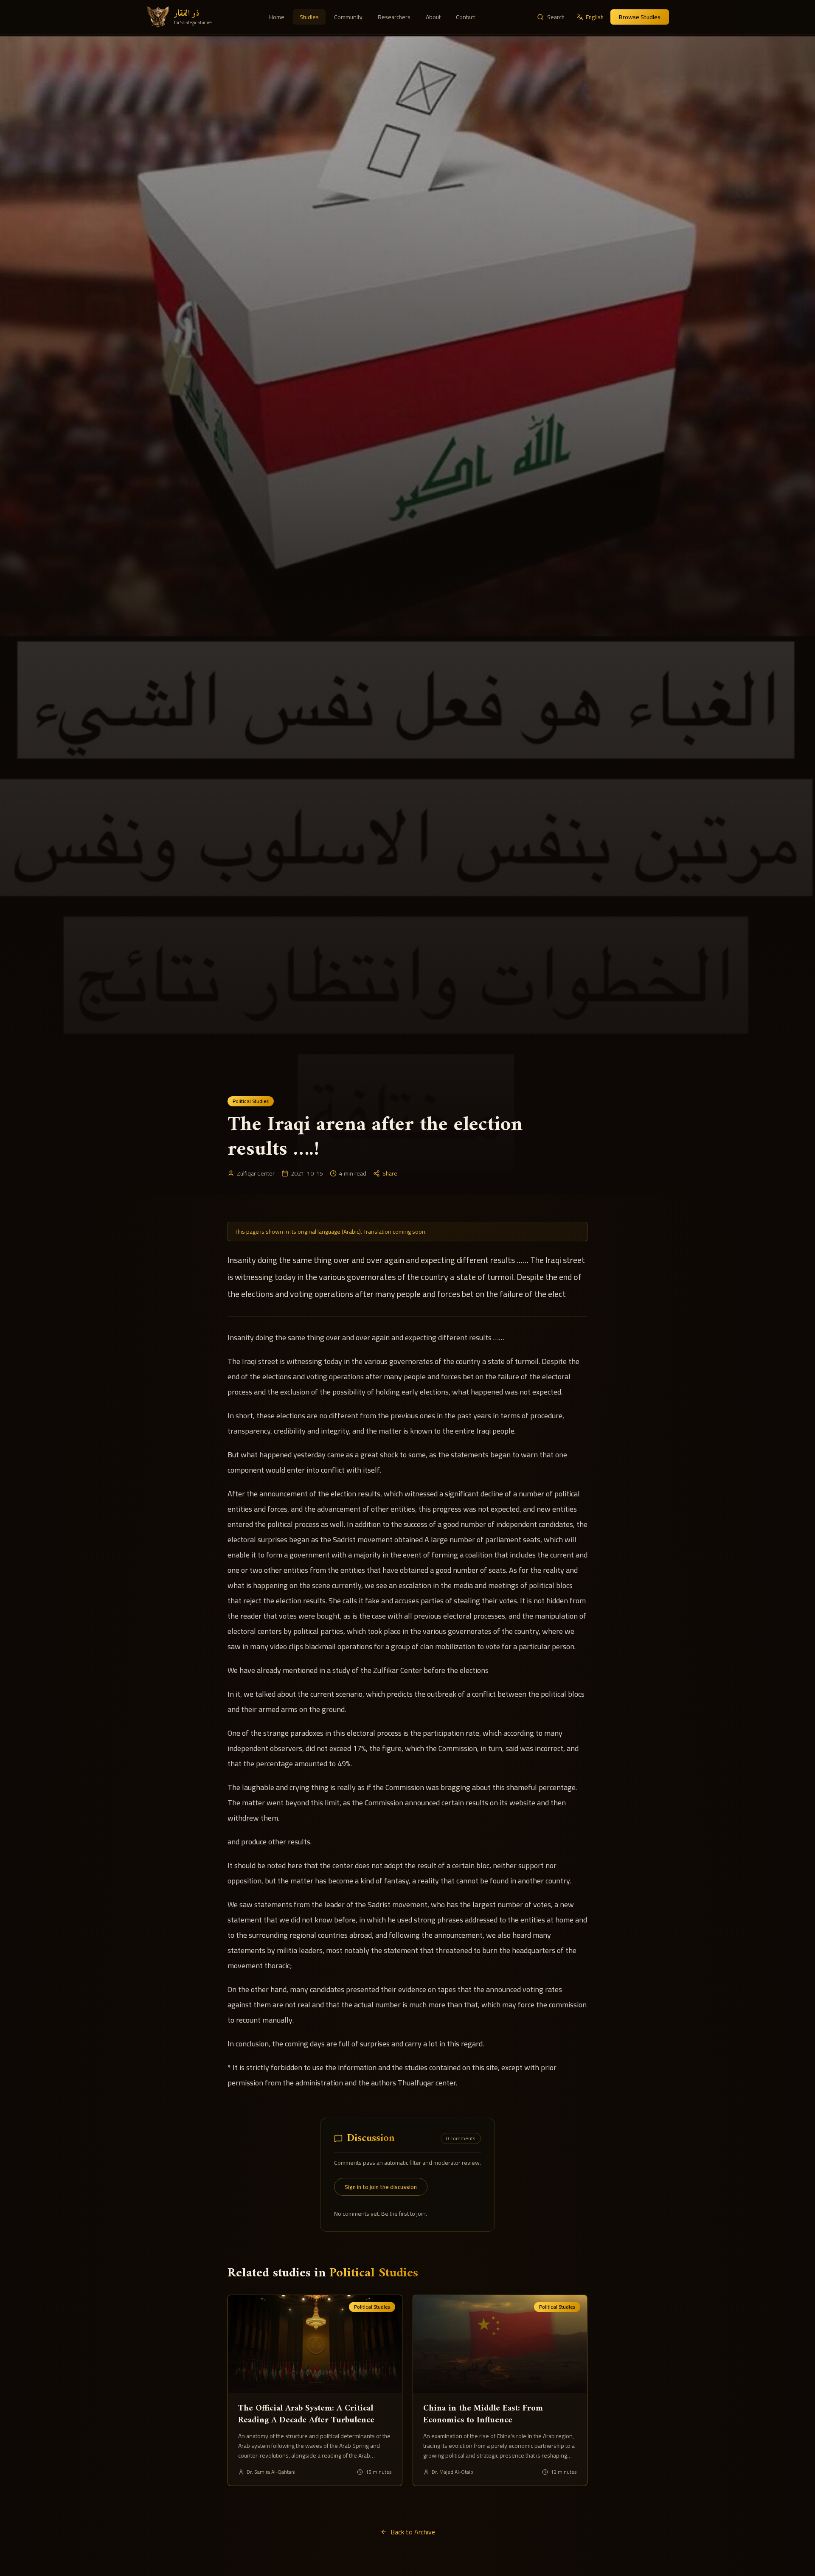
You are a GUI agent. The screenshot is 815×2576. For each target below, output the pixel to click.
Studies (309, 17)
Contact (465, 17)
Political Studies (251, 1101)
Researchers (394, 17)
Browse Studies (640, 17)
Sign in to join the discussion (381, 2187)
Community (348, 17)
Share (390, 1173)
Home (277, 17)
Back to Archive (413, 2532)
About (433, 17)
